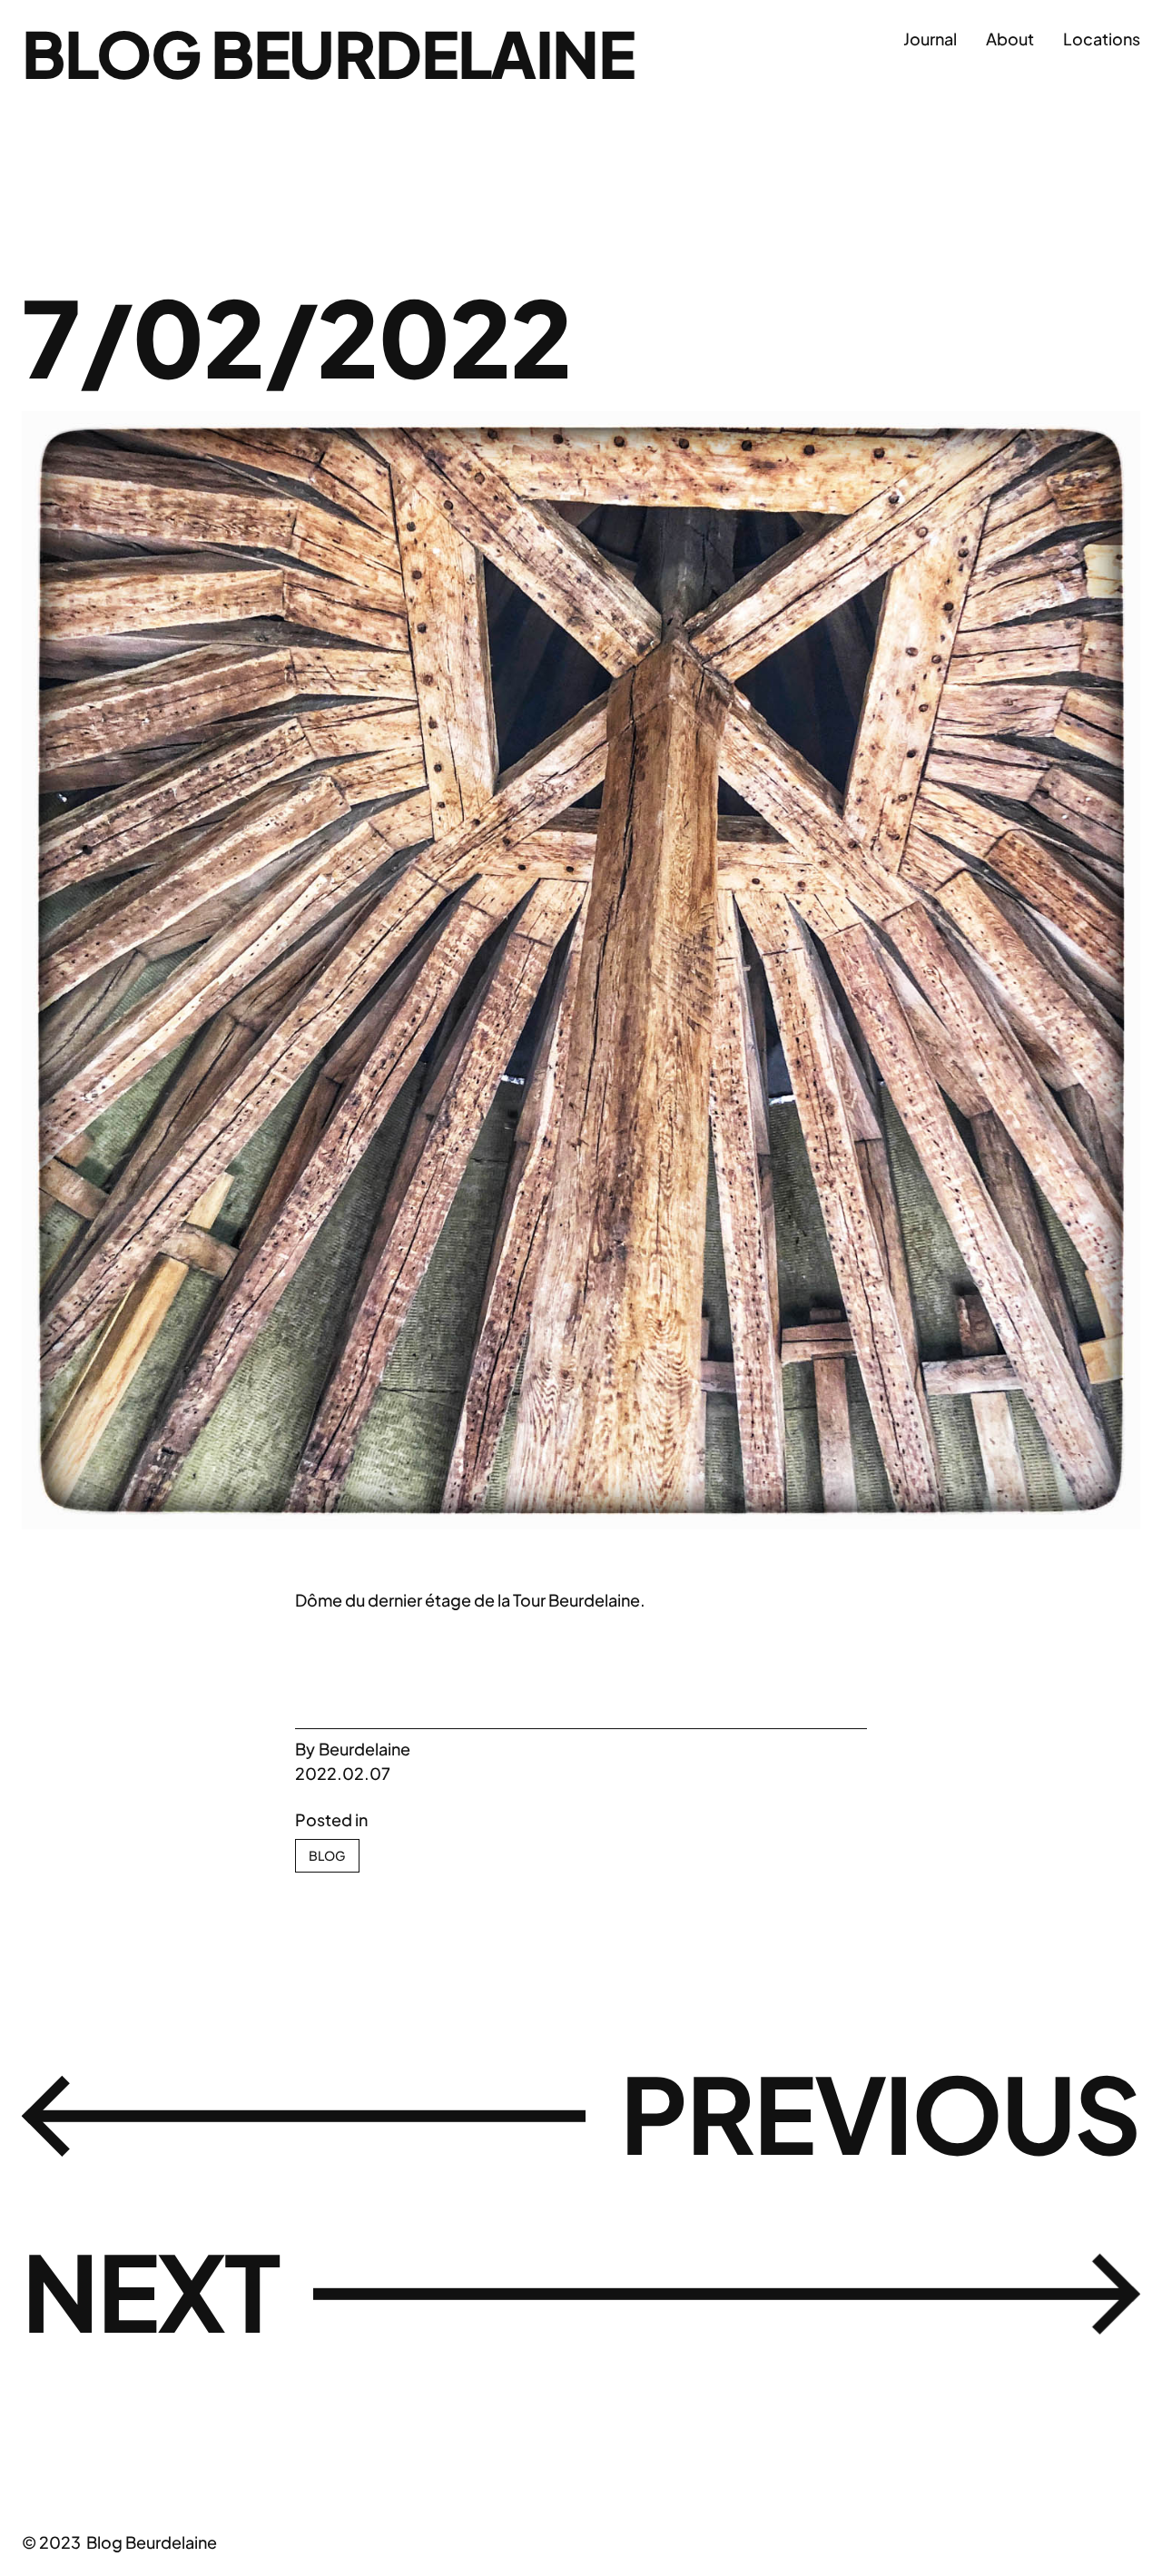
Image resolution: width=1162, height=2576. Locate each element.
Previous (880, 2112)
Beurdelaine (364, 1749)
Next (150, 2290)
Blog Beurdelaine (328, 53)
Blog (327, 1855)
